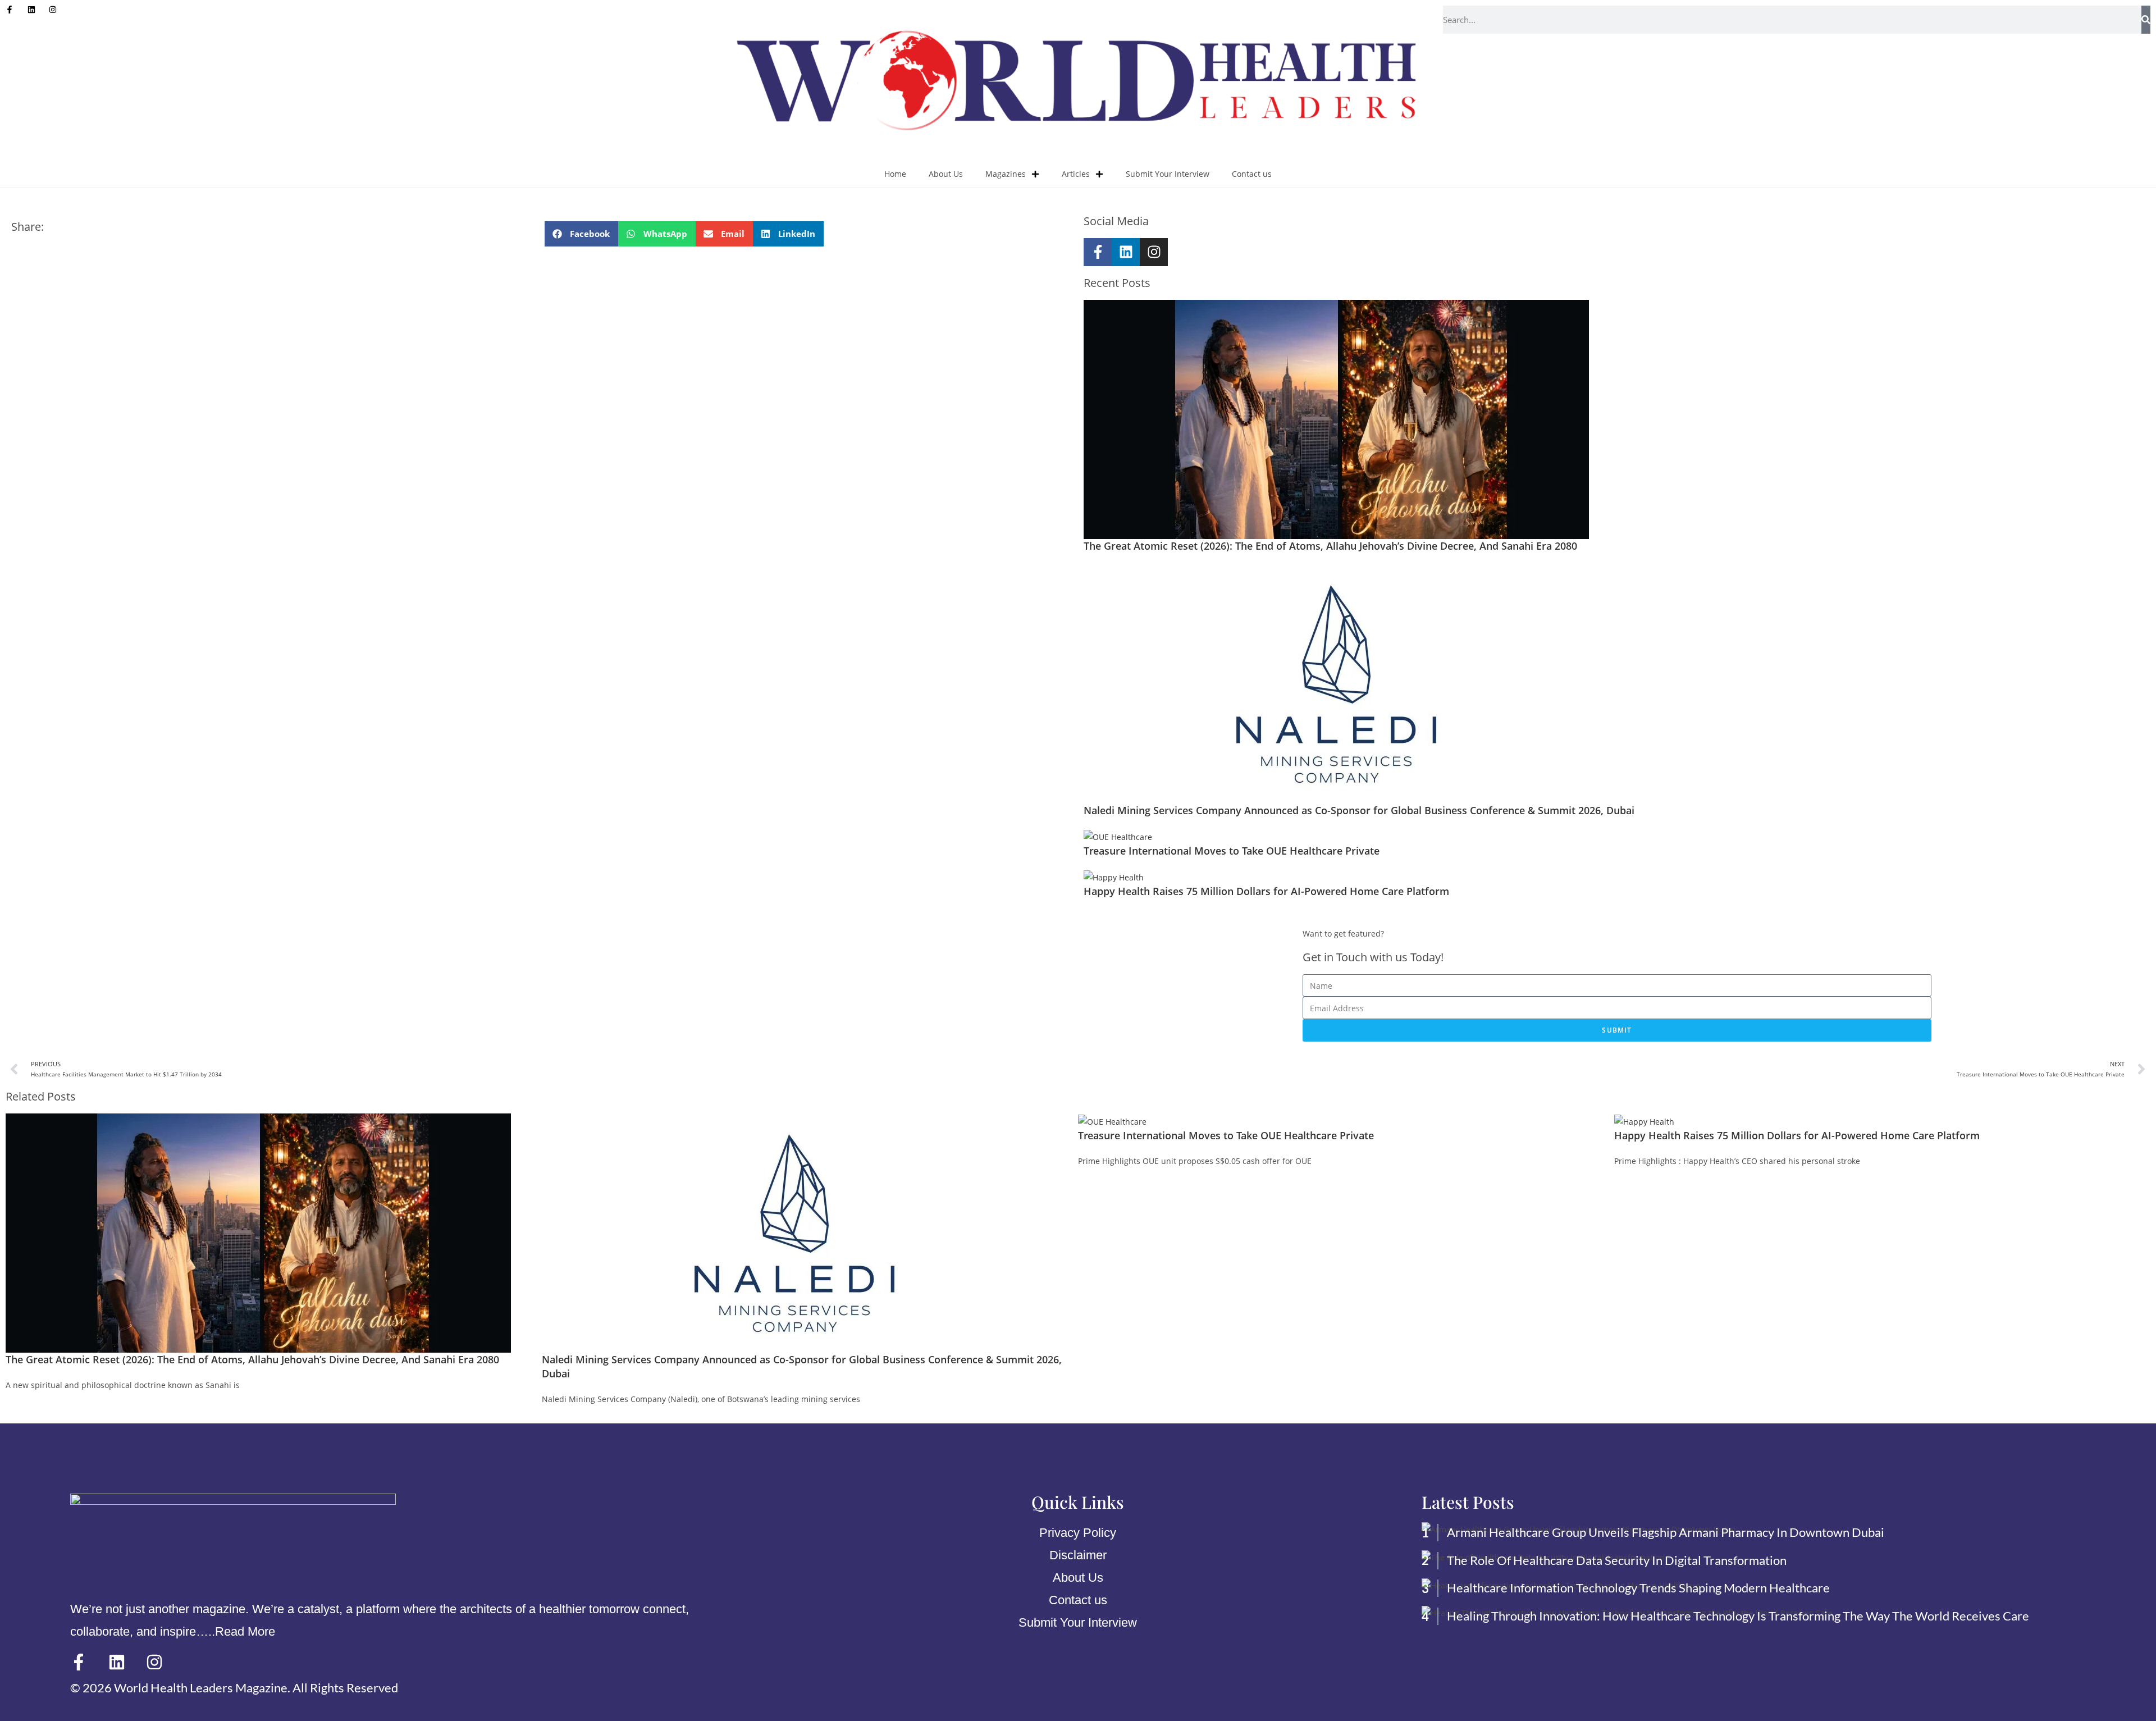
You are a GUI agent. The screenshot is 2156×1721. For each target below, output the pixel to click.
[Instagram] (1154, 252)
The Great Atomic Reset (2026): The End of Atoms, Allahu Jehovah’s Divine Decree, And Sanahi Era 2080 (1330, 546)
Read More (245, 1631)
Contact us (1252, 174)
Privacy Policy (1078, 1533)
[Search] (2146, 20)
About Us (946, 174)
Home (895, 174)
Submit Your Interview (1168, 174)
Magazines (1006, 174)
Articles (1076, 174)
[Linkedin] (1126, 252)
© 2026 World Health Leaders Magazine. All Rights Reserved (234, 1688)
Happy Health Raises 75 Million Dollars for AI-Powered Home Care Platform (1266, 891)
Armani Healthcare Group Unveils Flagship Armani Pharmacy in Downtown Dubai (1667, 1532)
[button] (581, 234)
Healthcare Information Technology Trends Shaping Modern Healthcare (1638, 1588)
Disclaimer (1078, 1555)
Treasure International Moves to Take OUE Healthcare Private (1232, 851)
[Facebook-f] (1098, 252)
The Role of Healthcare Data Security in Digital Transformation (1617, 1560)
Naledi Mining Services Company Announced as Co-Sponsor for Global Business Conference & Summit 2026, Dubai (1359, 810)
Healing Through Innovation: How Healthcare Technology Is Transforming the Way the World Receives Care (1738, 1616)
